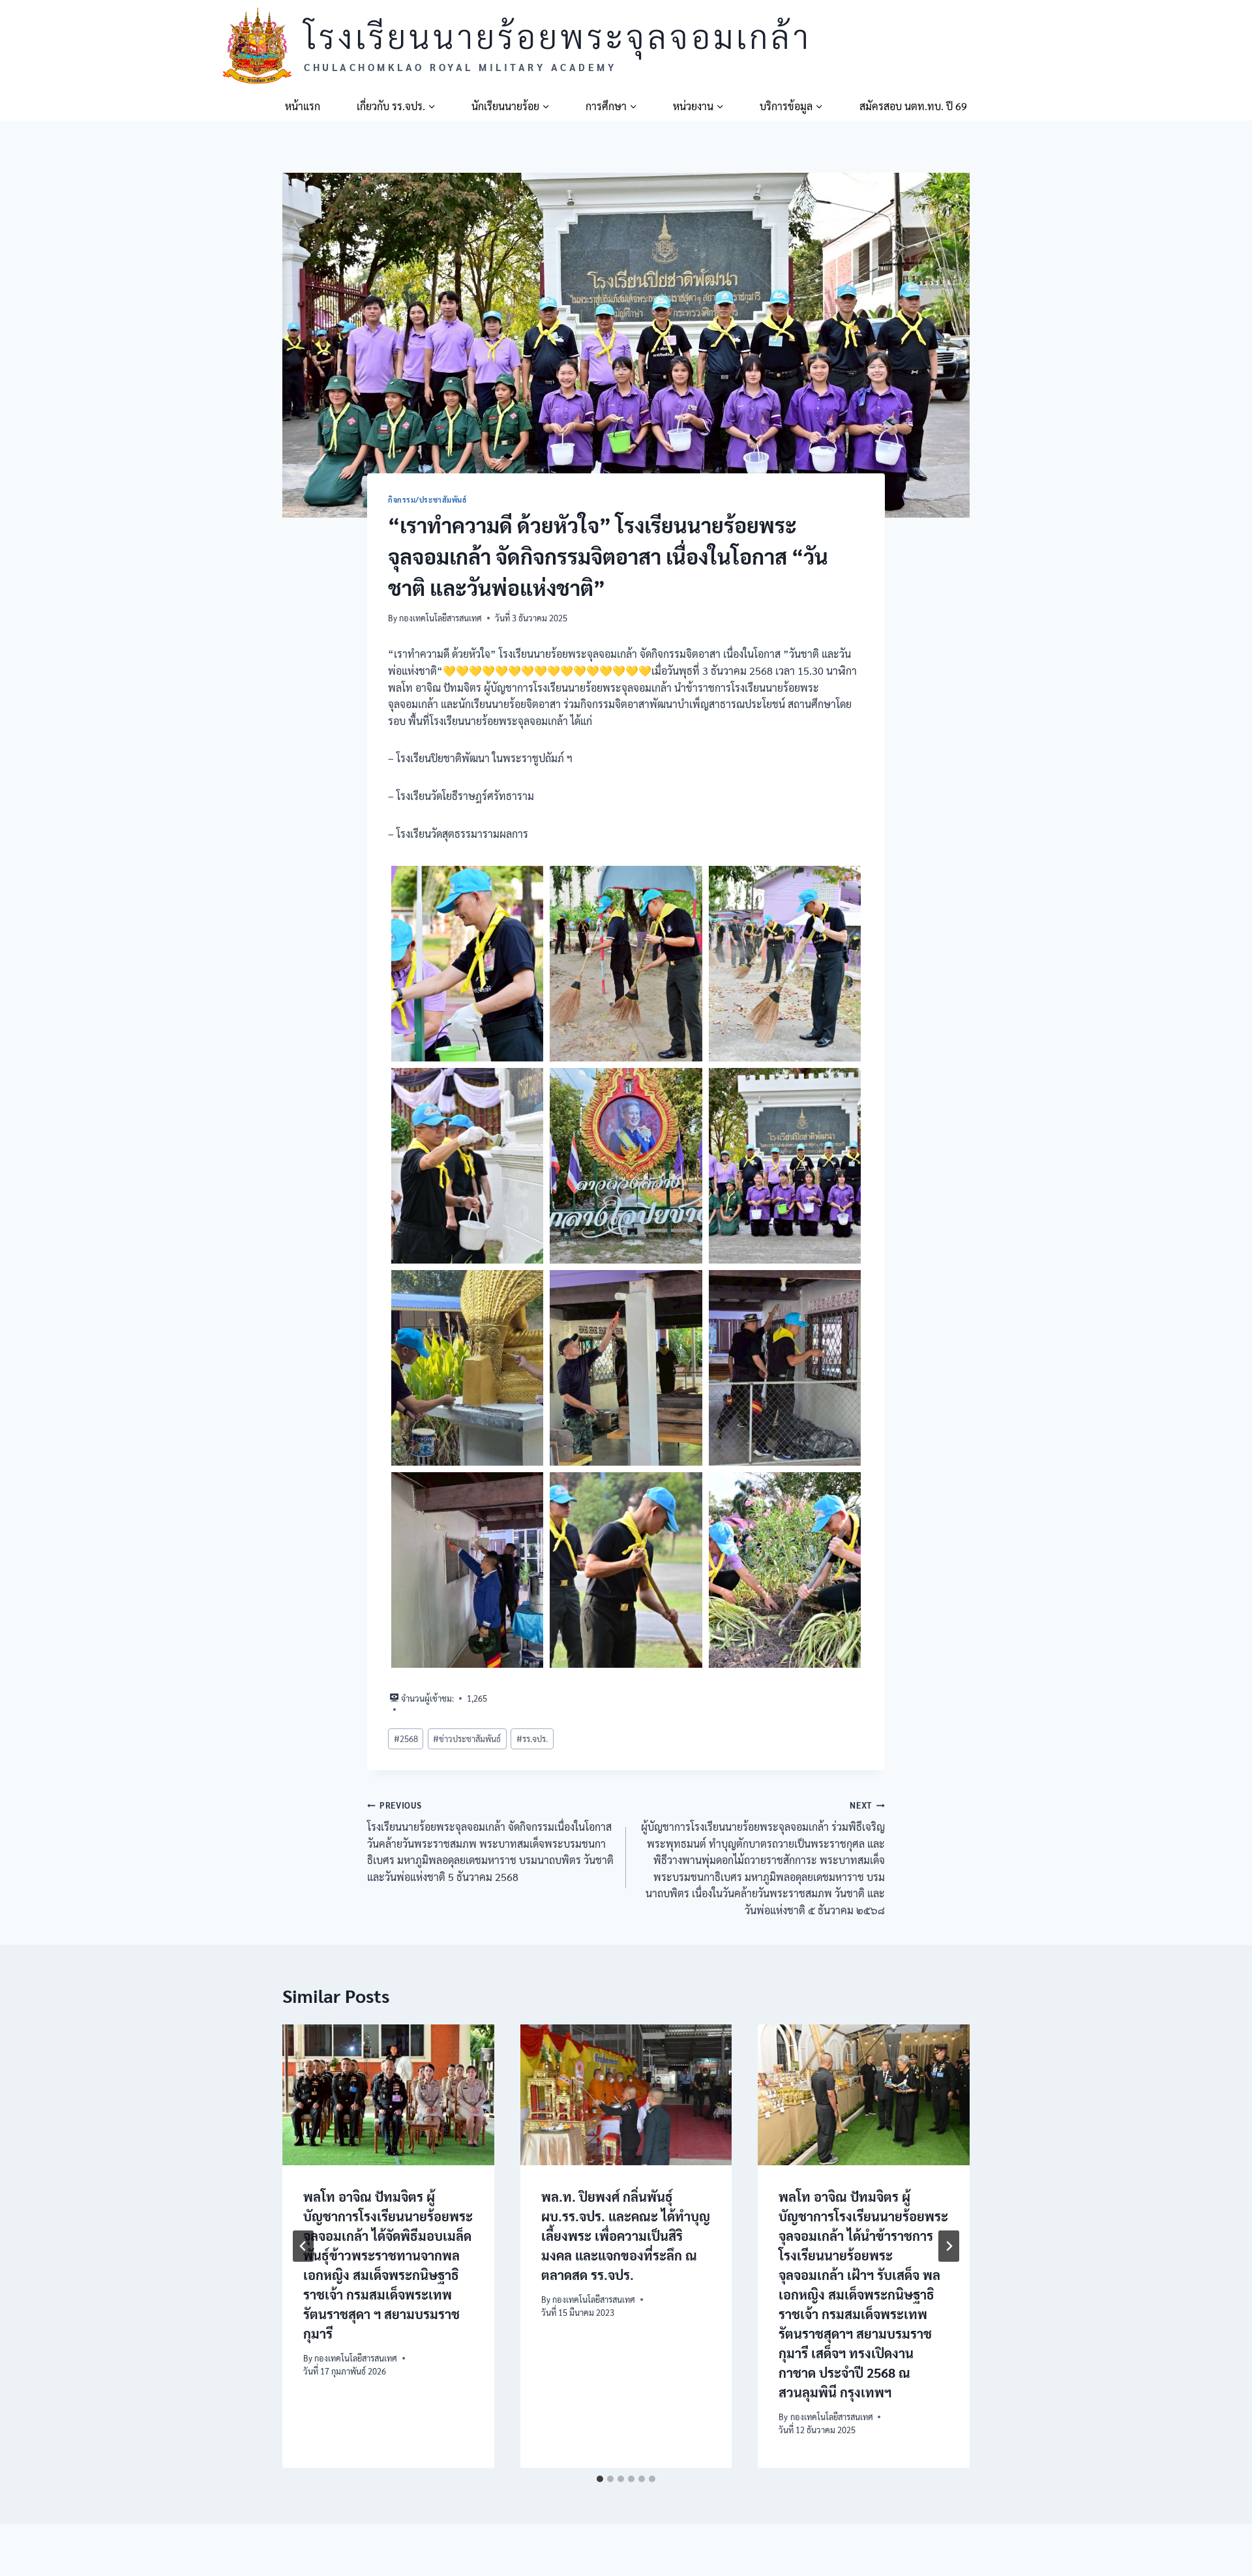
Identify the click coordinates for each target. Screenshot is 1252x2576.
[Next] (949, 2246)
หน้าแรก (303, 106)
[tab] (600, 2479)
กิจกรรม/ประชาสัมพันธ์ (428, 500)
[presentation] (388, 2095)
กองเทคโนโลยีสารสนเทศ (440, 618)
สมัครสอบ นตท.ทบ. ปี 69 (913, 106)
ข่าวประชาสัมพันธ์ (467, 1739)
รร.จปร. (532, 1739)
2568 (406, 1739)
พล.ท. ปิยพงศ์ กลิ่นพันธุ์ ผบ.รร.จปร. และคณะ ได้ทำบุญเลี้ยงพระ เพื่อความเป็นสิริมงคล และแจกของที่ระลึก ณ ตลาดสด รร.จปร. (626, 2235)
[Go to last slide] (303, 2246)
